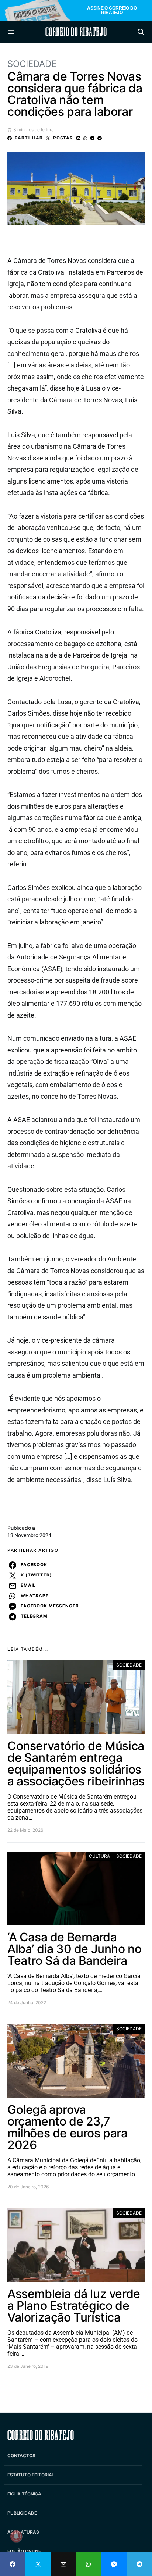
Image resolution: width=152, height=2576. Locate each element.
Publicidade (22, 2513)
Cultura (99, 1856)
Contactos (21, 2456)
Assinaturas (23, 2532)
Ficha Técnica (24, 2494)
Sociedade (32, 64)
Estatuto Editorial (31, 2475)
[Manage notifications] (16, 2536)
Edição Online (24, 2551)
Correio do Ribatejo (76, 32)
